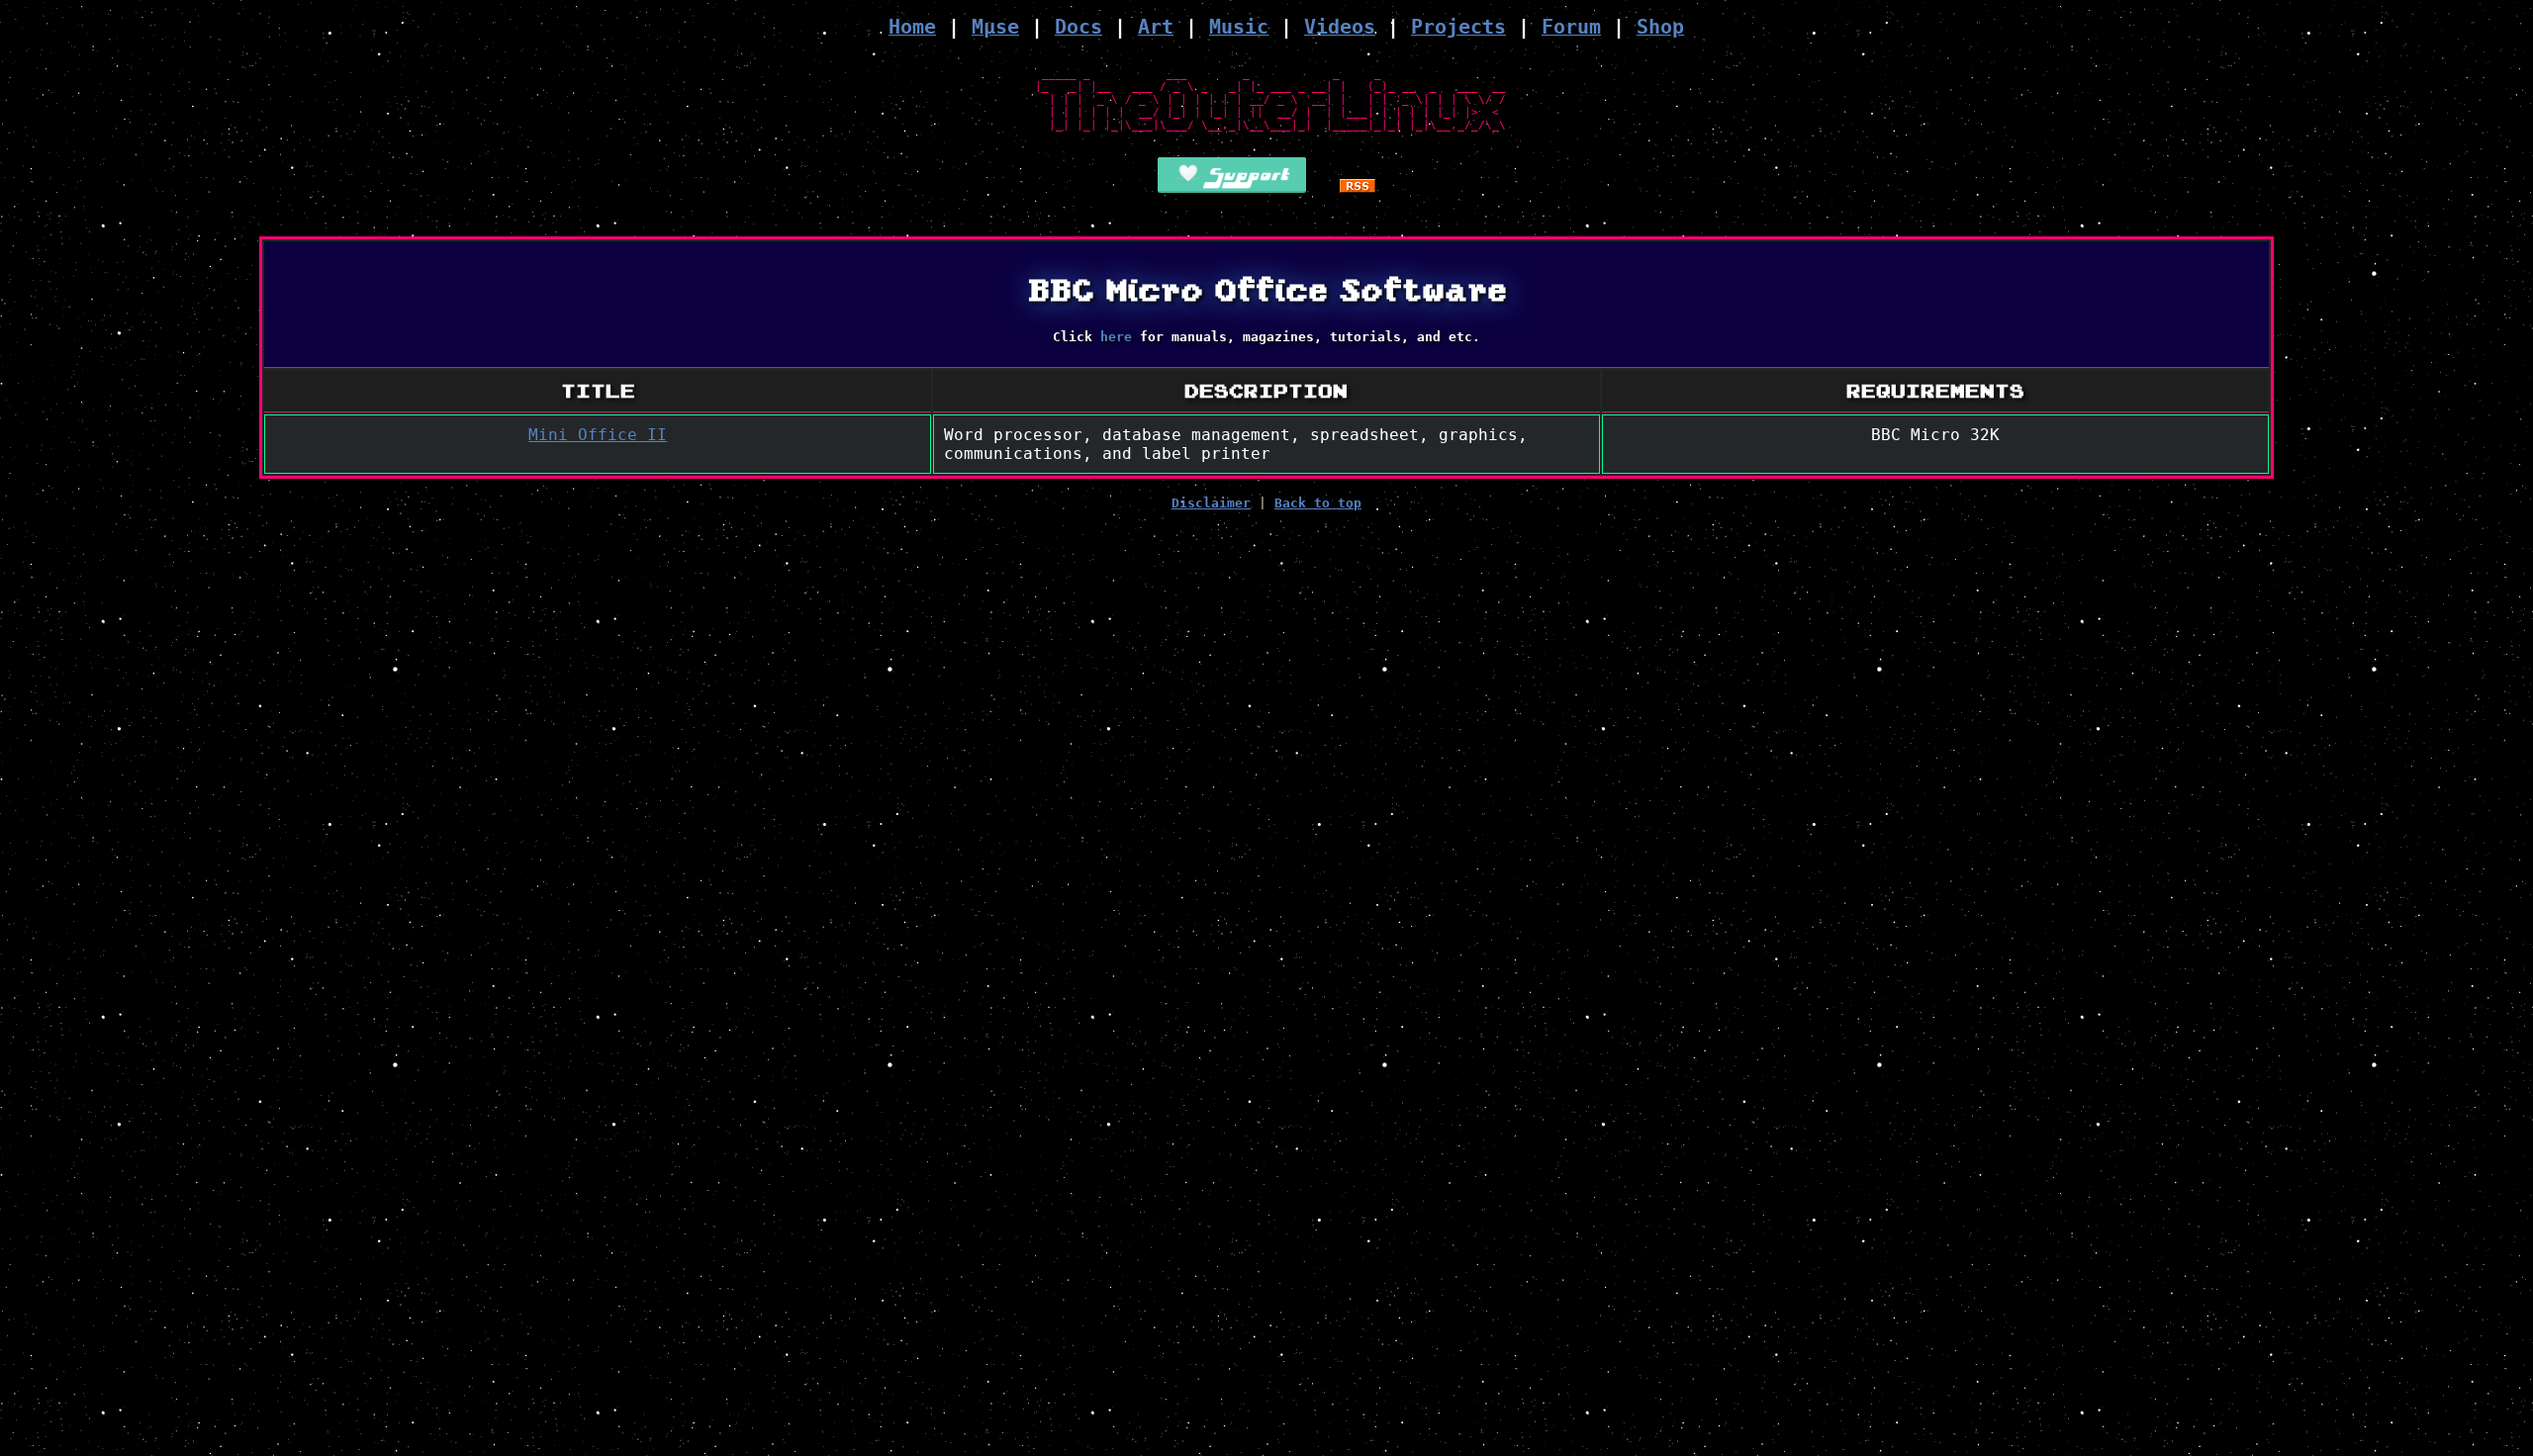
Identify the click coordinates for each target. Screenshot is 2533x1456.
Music (1239, 27)
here (1116, 337)
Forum (1571, 27)
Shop (1660, 27)
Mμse (995, 27)
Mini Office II (598, 435)
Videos (1340, 27)
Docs (1079, 27)
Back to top (1318, 503)
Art (1156, 27)
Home (912, 27)
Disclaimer (1211, 503)
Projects (1458, 27)
